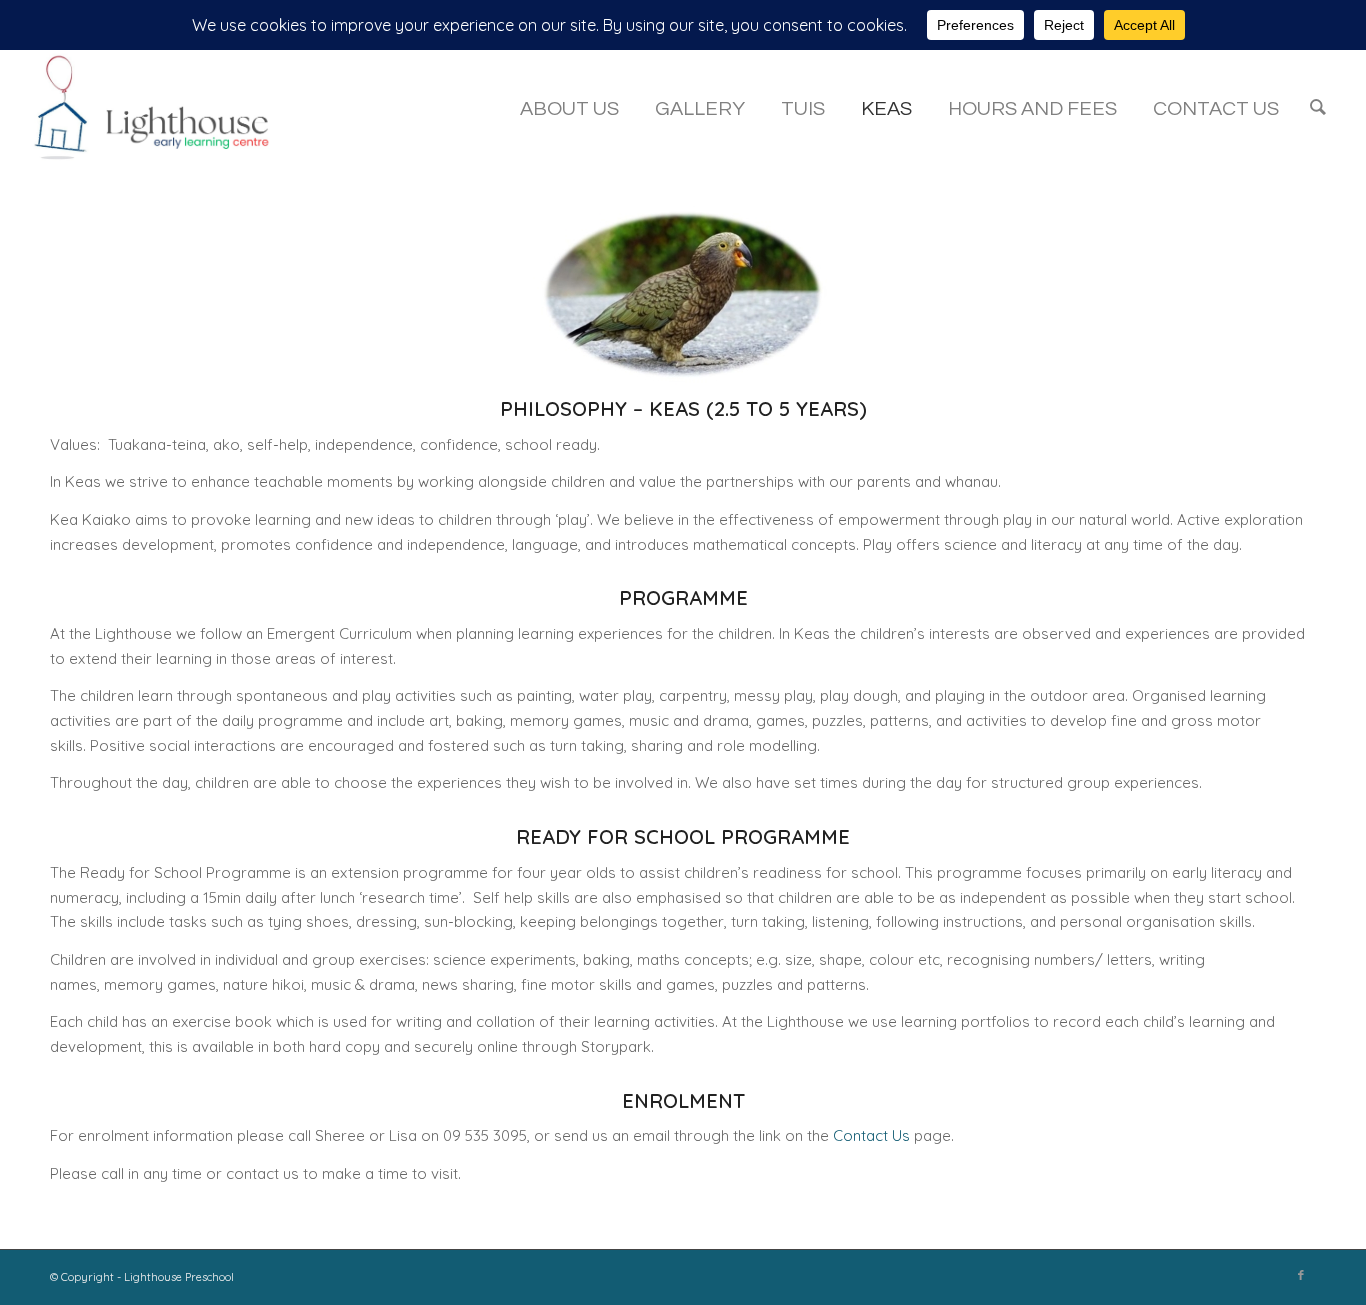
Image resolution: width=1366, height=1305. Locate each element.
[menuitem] (569, 109)
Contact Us (871, 1135)
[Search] (1318, 109)
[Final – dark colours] (162, 109)
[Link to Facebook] (1301, 1275)
